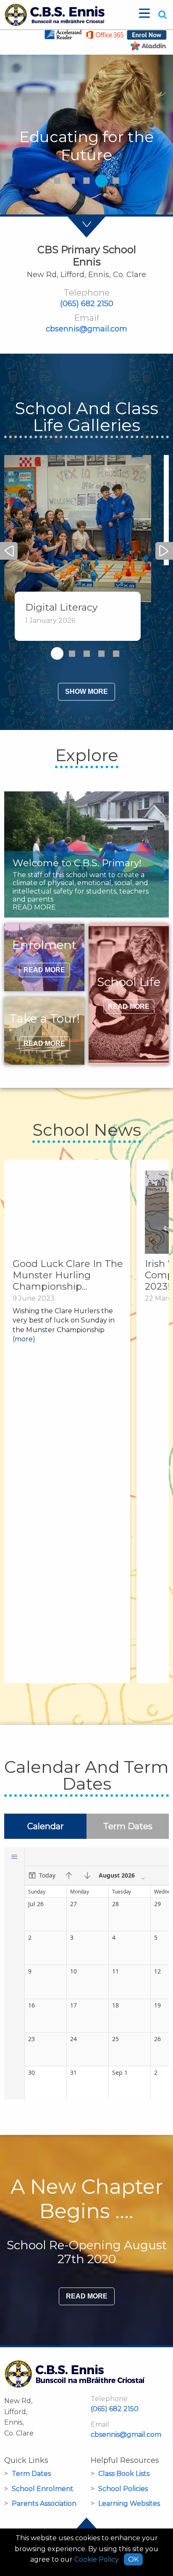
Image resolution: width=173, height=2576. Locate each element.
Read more (87, 2296)
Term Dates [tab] (128, 1826)
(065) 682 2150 (87, 304)
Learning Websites (129, 2503)
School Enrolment (43, 2489)
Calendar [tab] (46, 1826)
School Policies (123, 2489)
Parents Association (44, 2503)
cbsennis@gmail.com (86, 329)
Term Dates (31, 2474)
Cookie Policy (97, 2559)
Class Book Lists (124, 2474)
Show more (86, 692)
